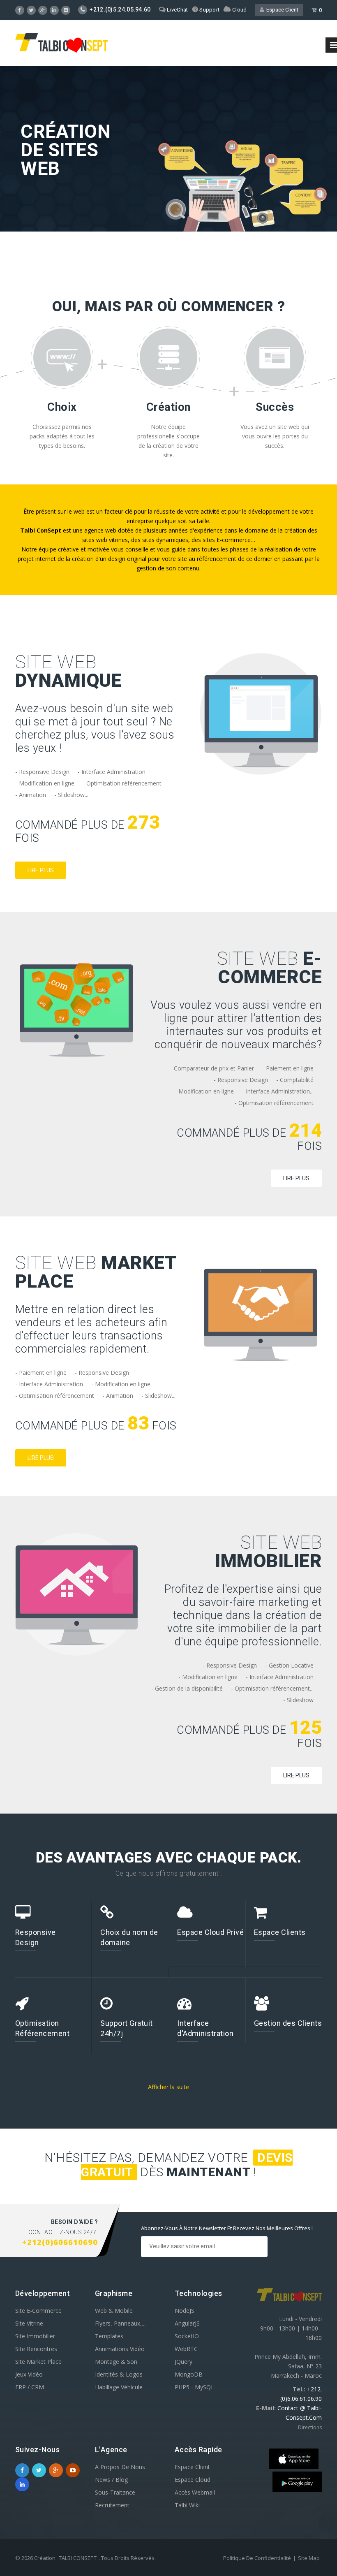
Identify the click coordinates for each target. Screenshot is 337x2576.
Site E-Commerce (38, 2311)
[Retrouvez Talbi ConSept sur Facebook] (22, 2470)
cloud (239, 10)
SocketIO (187, 2336)
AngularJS (187, 2323)
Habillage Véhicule (119, 2387)
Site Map (309, 2558)
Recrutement (112, 2505)
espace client (281, 10)
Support (209, 10)
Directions (310, 2427)
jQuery (184, 2362)
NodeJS (185, 2311)
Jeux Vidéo (29, 2374)
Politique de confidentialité (257, 2558)
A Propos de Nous (120, 2467)
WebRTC (186, 2349)
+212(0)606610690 (60, 2242)
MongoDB (189, 2374)
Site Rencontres (36, 2349)
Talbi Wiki (187, 2505)
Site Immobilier (35, 2336)
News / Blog (111, 2480)
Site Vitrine (29, 2323)
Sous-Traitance (115, 2492)
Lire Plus (41, 870)
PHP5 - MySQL (194, 2387)
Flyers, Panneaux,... (120, 2323)
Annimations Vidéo (120, 2349)
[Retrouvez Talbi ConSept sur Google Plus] (43, 10)
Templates (109, 2336)
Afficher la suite (168, 2087)
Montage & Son (116, 2362)
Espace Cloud (193, 2480)
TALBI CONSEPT (78, 2558)
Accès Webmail (195, 2492)
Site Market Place (38, 2362)
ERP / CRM (30, 2387)
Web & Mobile (114, 2311)
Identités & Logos (119, 2374)
